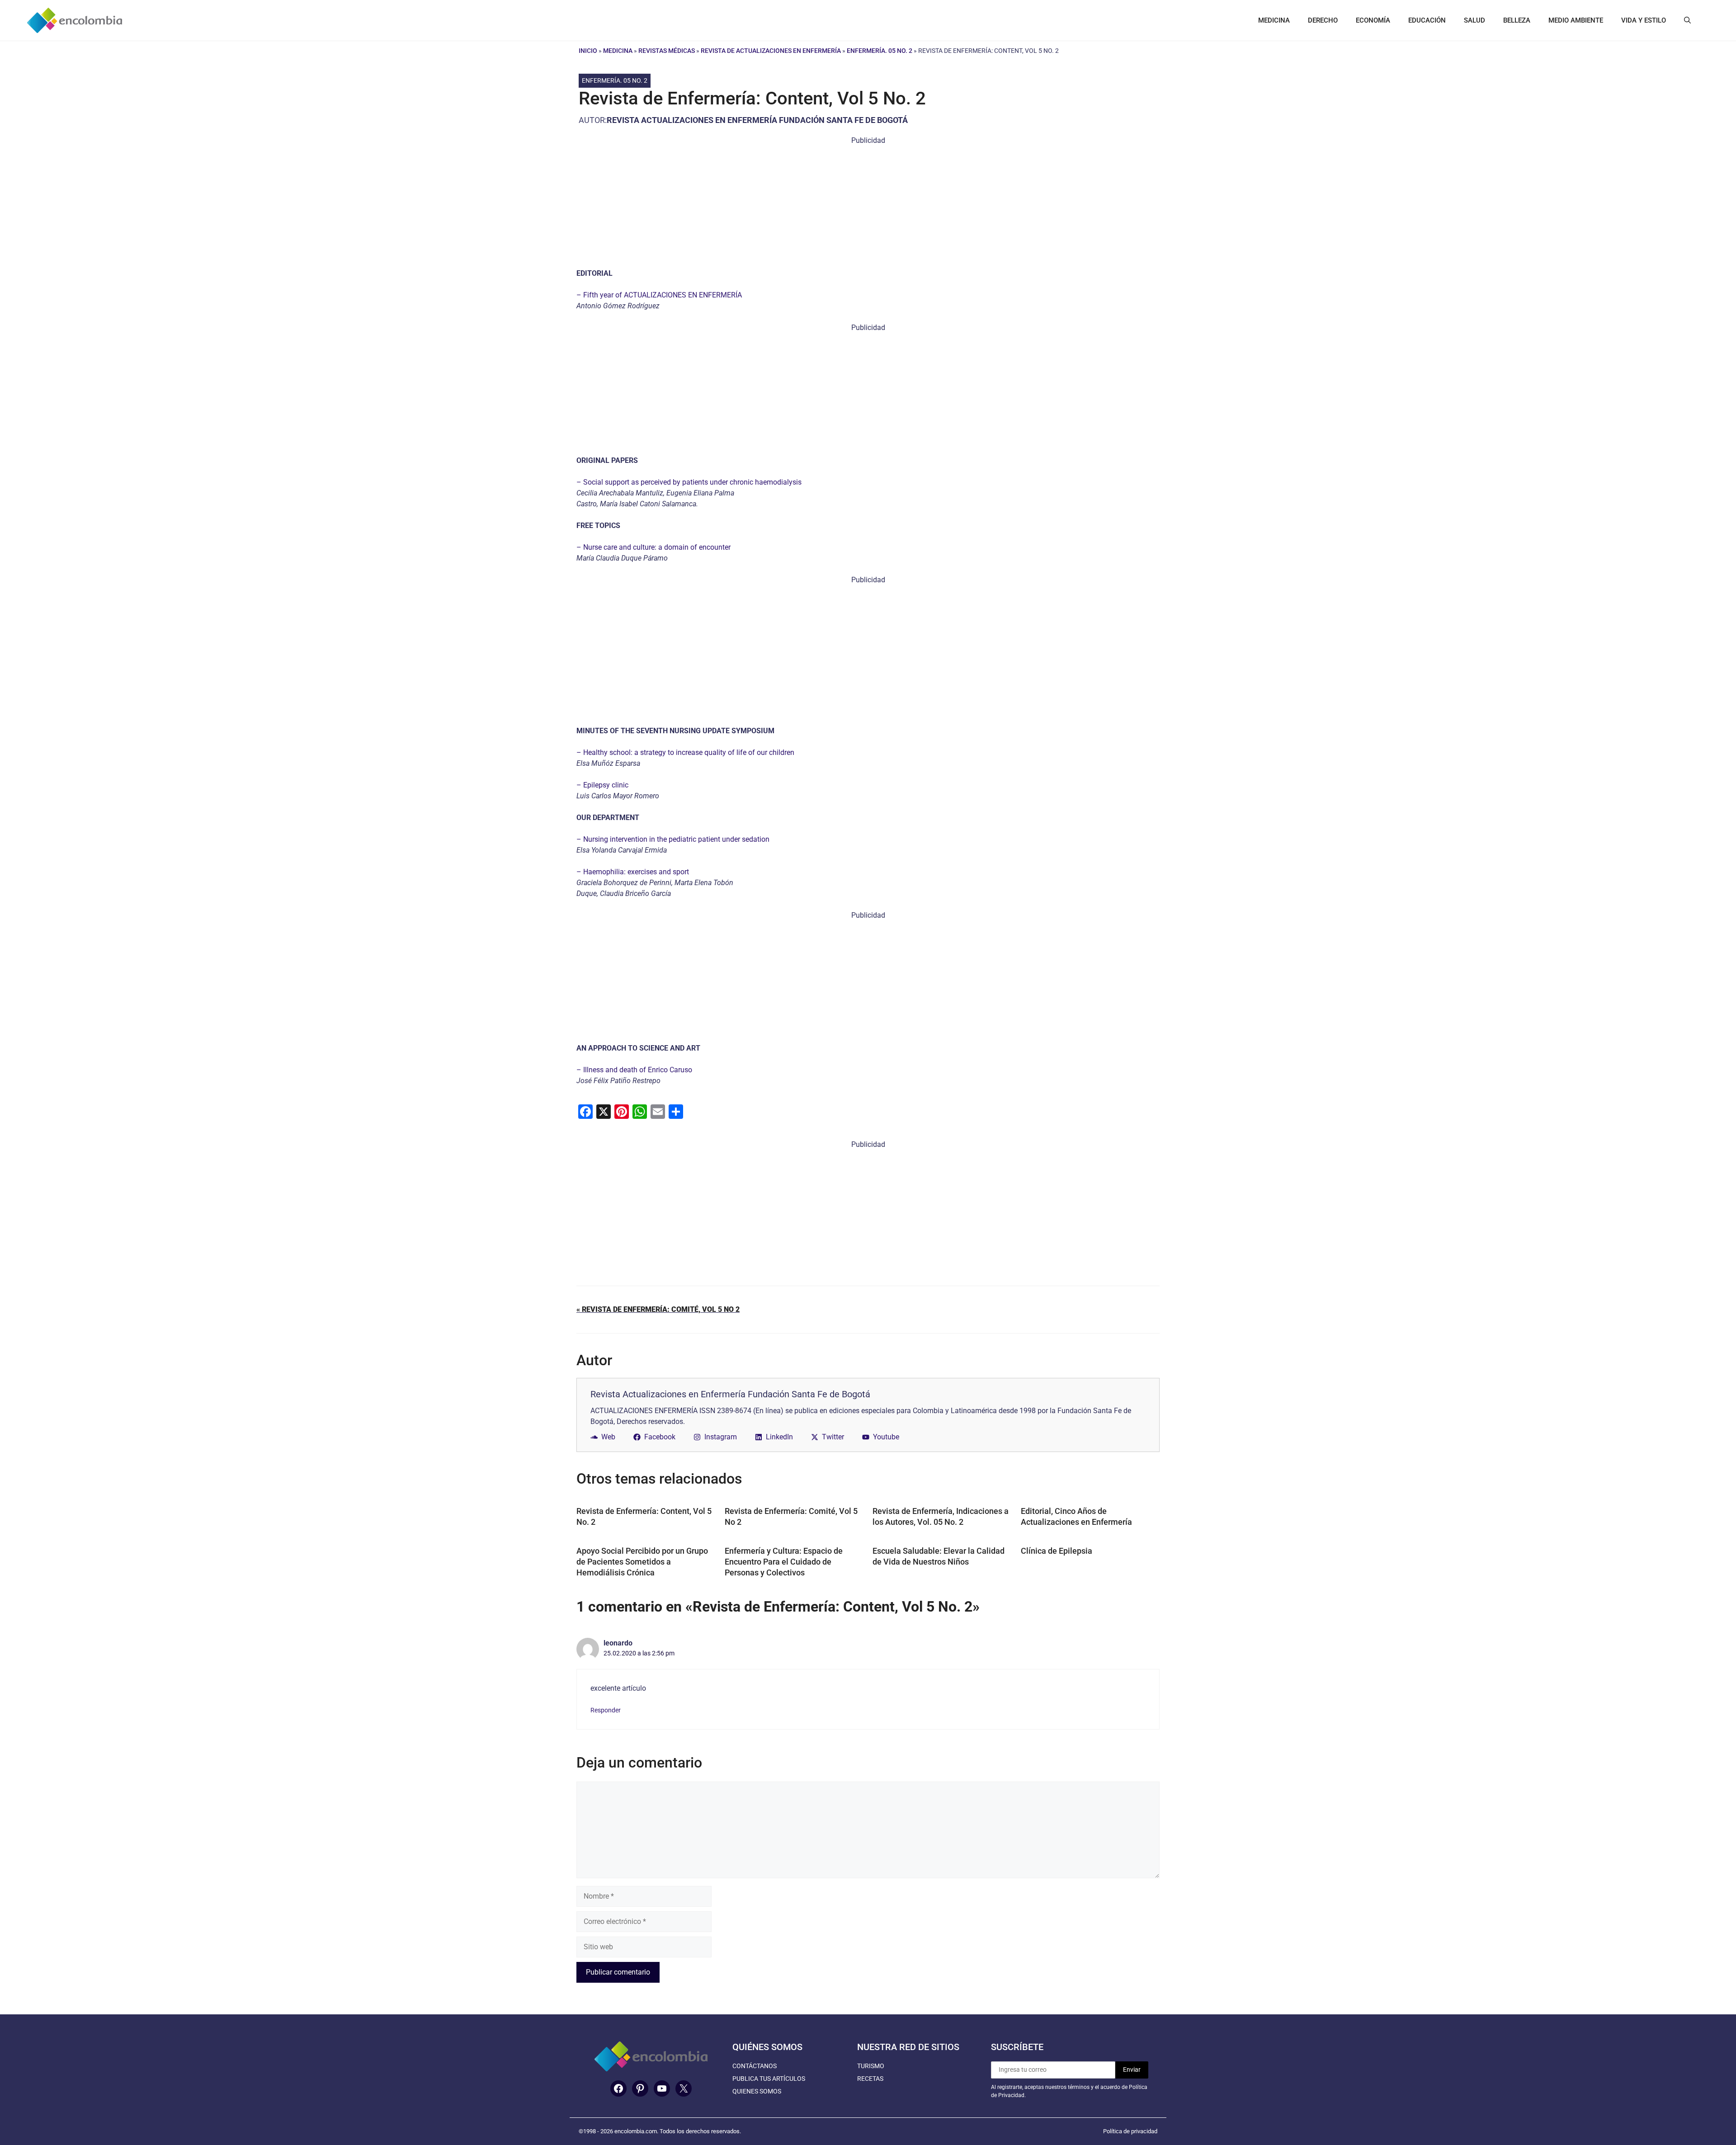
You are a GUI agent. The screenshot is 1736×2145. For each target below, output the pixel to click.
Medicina (618, 51)
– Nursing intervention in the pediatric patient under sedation (673, 839)
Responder (606, 1710)
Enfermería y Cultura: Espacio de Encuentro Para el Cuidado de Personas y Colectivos (784, 1562)
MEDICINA (1274, 20)
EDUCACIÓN (1427, 20)
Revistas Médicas (667, 51)
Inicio (588, 51)
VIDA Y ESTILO (1644, 20)
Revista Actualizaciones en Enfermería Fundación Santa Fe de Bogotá (757, 120)
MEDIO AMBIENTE (1576, 20)
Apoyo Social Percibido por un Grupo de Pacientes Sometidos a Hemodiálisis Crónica (642, 1562)
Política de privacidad (1130, 2131)
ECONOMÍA (1373, 20)
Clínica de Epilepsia (1057, 1551)
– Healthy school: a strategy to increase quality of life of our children (685, 752)
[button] (1687, 20)
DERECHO (1323, 20)
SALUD (1474, 20)
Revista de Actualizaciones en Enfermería (771, 51)
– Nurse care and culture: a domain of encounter (653, 547)
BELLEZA (1517, 20)
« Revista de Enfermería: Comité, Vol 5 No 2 (658, 1309)
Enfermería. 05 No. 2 (880, 51)
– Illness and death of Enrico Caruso (634, 1070)
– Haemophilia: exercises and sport (633, 872)
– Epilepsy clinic (602, 785)
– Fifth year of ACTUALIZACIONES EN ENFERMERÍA (659, 295)
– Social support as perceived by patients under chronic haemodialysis (689, 482)
